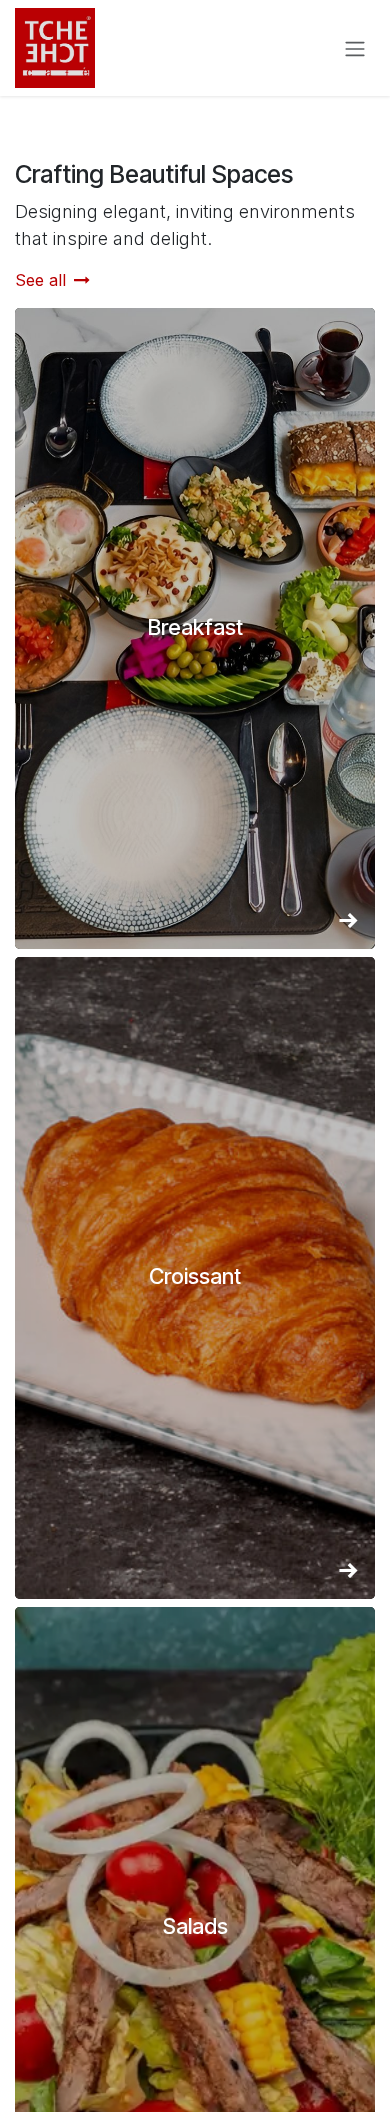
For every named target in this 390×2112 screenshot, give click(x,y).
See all (40, 280)
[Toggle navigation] (355, 48)
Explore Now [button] (195, 641)
